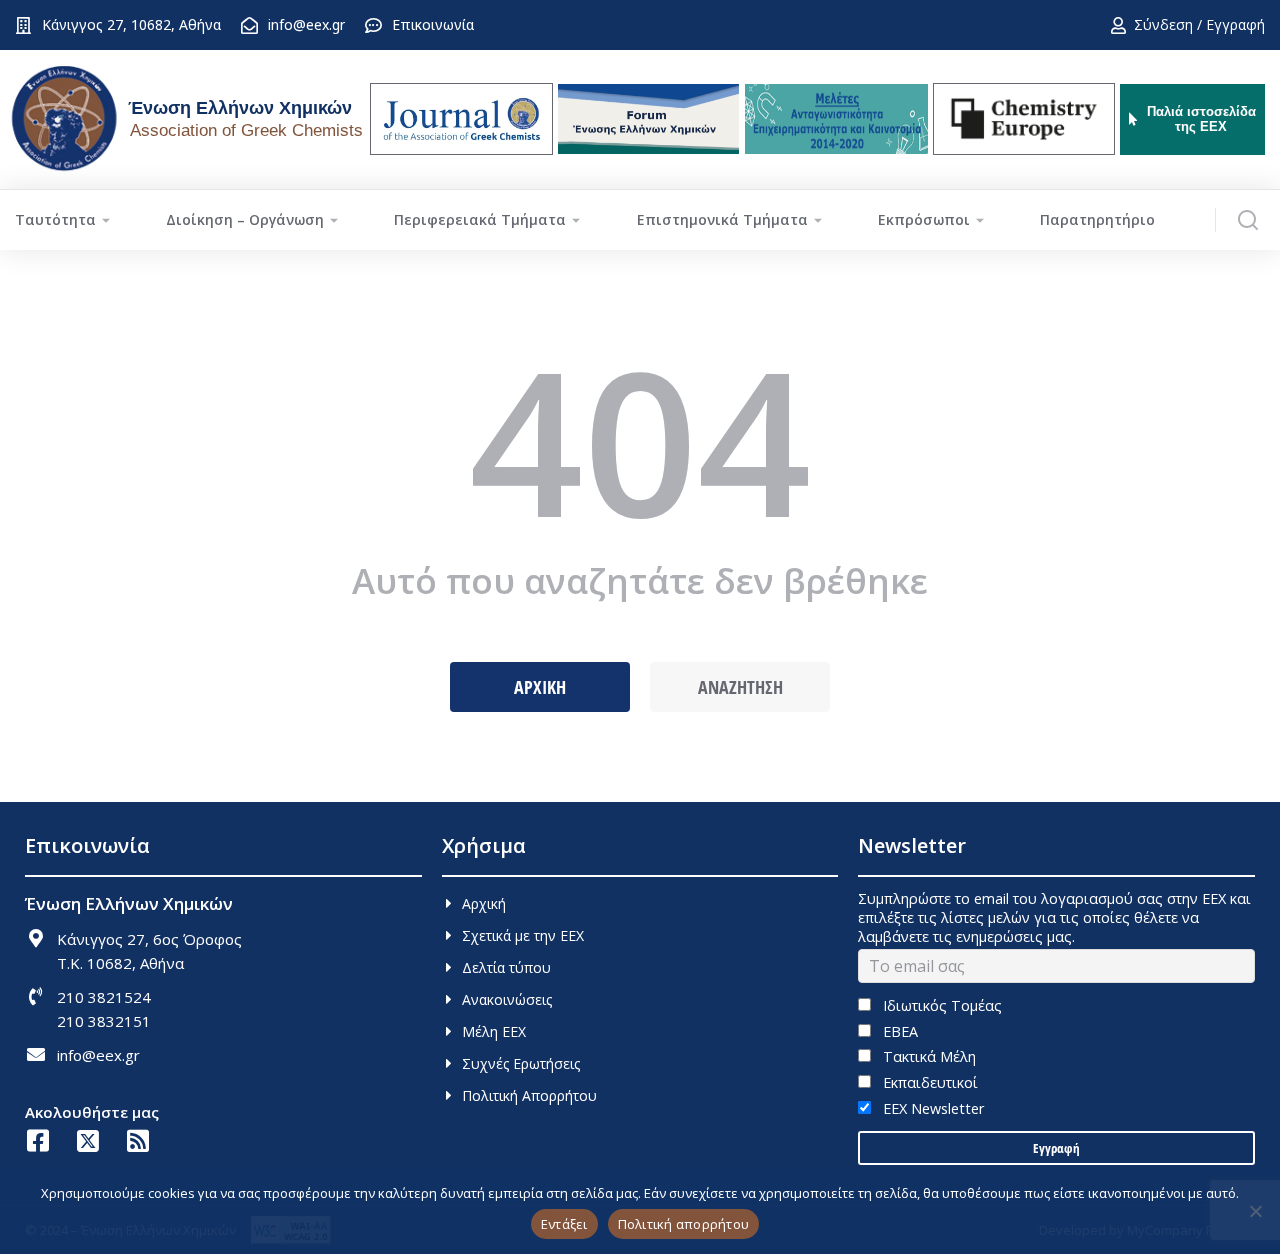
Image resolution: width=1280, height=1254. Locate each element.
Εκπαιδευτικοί (928, 1082)
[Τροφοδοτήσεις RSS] (137, 1140)
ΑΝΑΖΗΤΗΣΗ (740, 687)
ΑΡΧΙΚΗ (540, 687)
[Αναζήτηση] (1248, 220)
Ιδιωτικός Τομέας (940, 1005)
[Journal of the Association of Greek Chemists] (461, 119)
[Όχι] (1255, 1211)
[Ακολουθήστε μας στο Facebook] (37, 1140)
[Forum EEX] (648, 119)
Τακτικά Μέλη (927, 1056)
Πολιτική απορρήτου (684, 1224)
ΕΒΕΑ (898, 1031)
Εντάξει (564, 1224)
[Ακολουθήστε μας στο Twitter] (87, 1140)
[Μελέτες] (836, 119)
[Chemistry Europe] (1024, 119)
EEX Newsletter (931, 1108)
